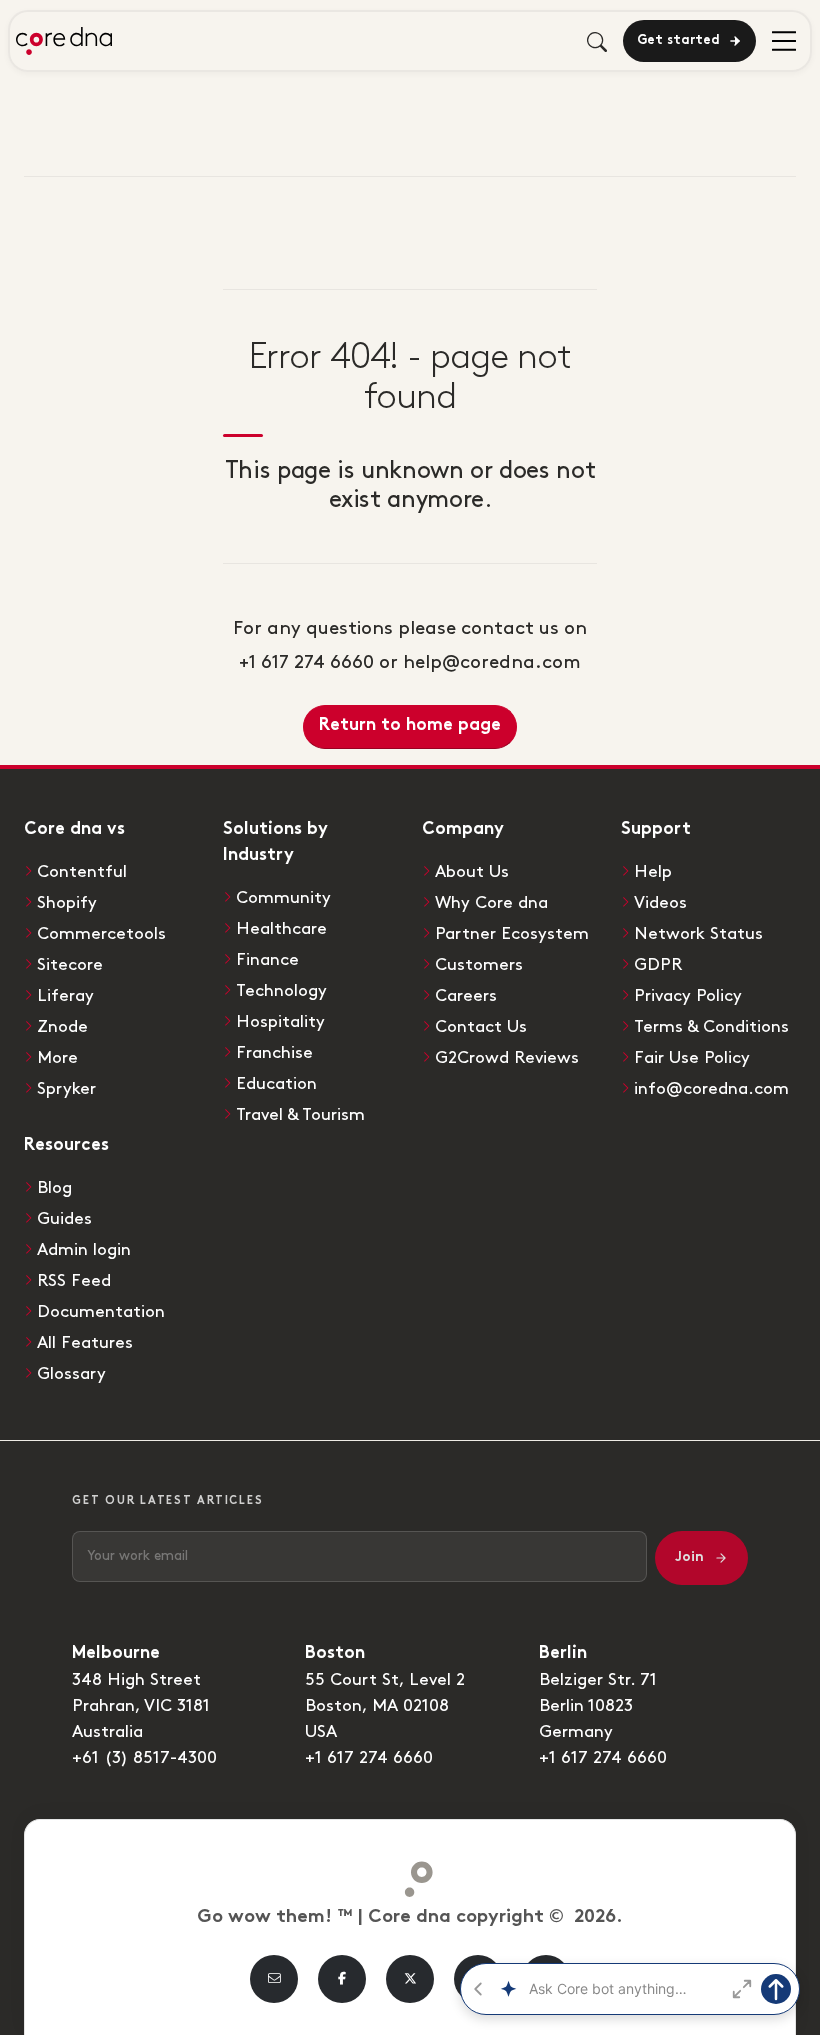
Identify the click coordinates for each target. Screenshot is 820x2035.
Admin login (84, 1250)
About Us (472, 872)
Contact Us (481, 1027)
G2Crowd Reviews (507, 1058)
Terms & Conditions (711, 1027)
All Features (85, 1343)
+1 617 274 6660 (369, 1758)
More (57, 1058)
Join (689, 1557)
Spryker (66, 1089)
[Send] (776, 1989)
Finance (267, 960)
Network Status (698, 934)
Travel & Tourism (300, 1115)
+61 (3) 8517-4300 (144, 1758)
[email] (274, 1979)
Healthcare (281, 929)
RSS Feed (74, 1281)
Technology (281, 991)
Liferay (65, 996)
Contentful (82, 872)
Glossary (71, 1374)
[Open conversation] (742, 1989)
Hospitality (280, 1022)
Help (653, 872)
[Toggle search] (597, 41)
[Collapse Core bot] (478, 1989)
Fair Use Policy (692, 1058)
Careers (466, 996)
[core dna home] (410, 1874)
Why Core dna (491, 903)
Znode (62, 1027)
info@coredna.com (711, 1089)
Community (283, 898)
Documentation (101, 1312)
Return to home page (410, 726)
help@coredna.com (492, 662)
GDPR (658, 965)
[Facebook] (342, 1979)
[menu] (784, 40)
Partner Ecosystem (512, 934)
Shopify (67, 903)
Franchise (274, 1053)
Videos (660, 903)
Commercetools (101, 934)
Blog (54, 1188)
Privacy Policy (688, 996)
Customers (479, 965)
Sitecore (70, 965)
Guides (64, 1219)
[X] (410, 1979)
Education (276, 1084)
